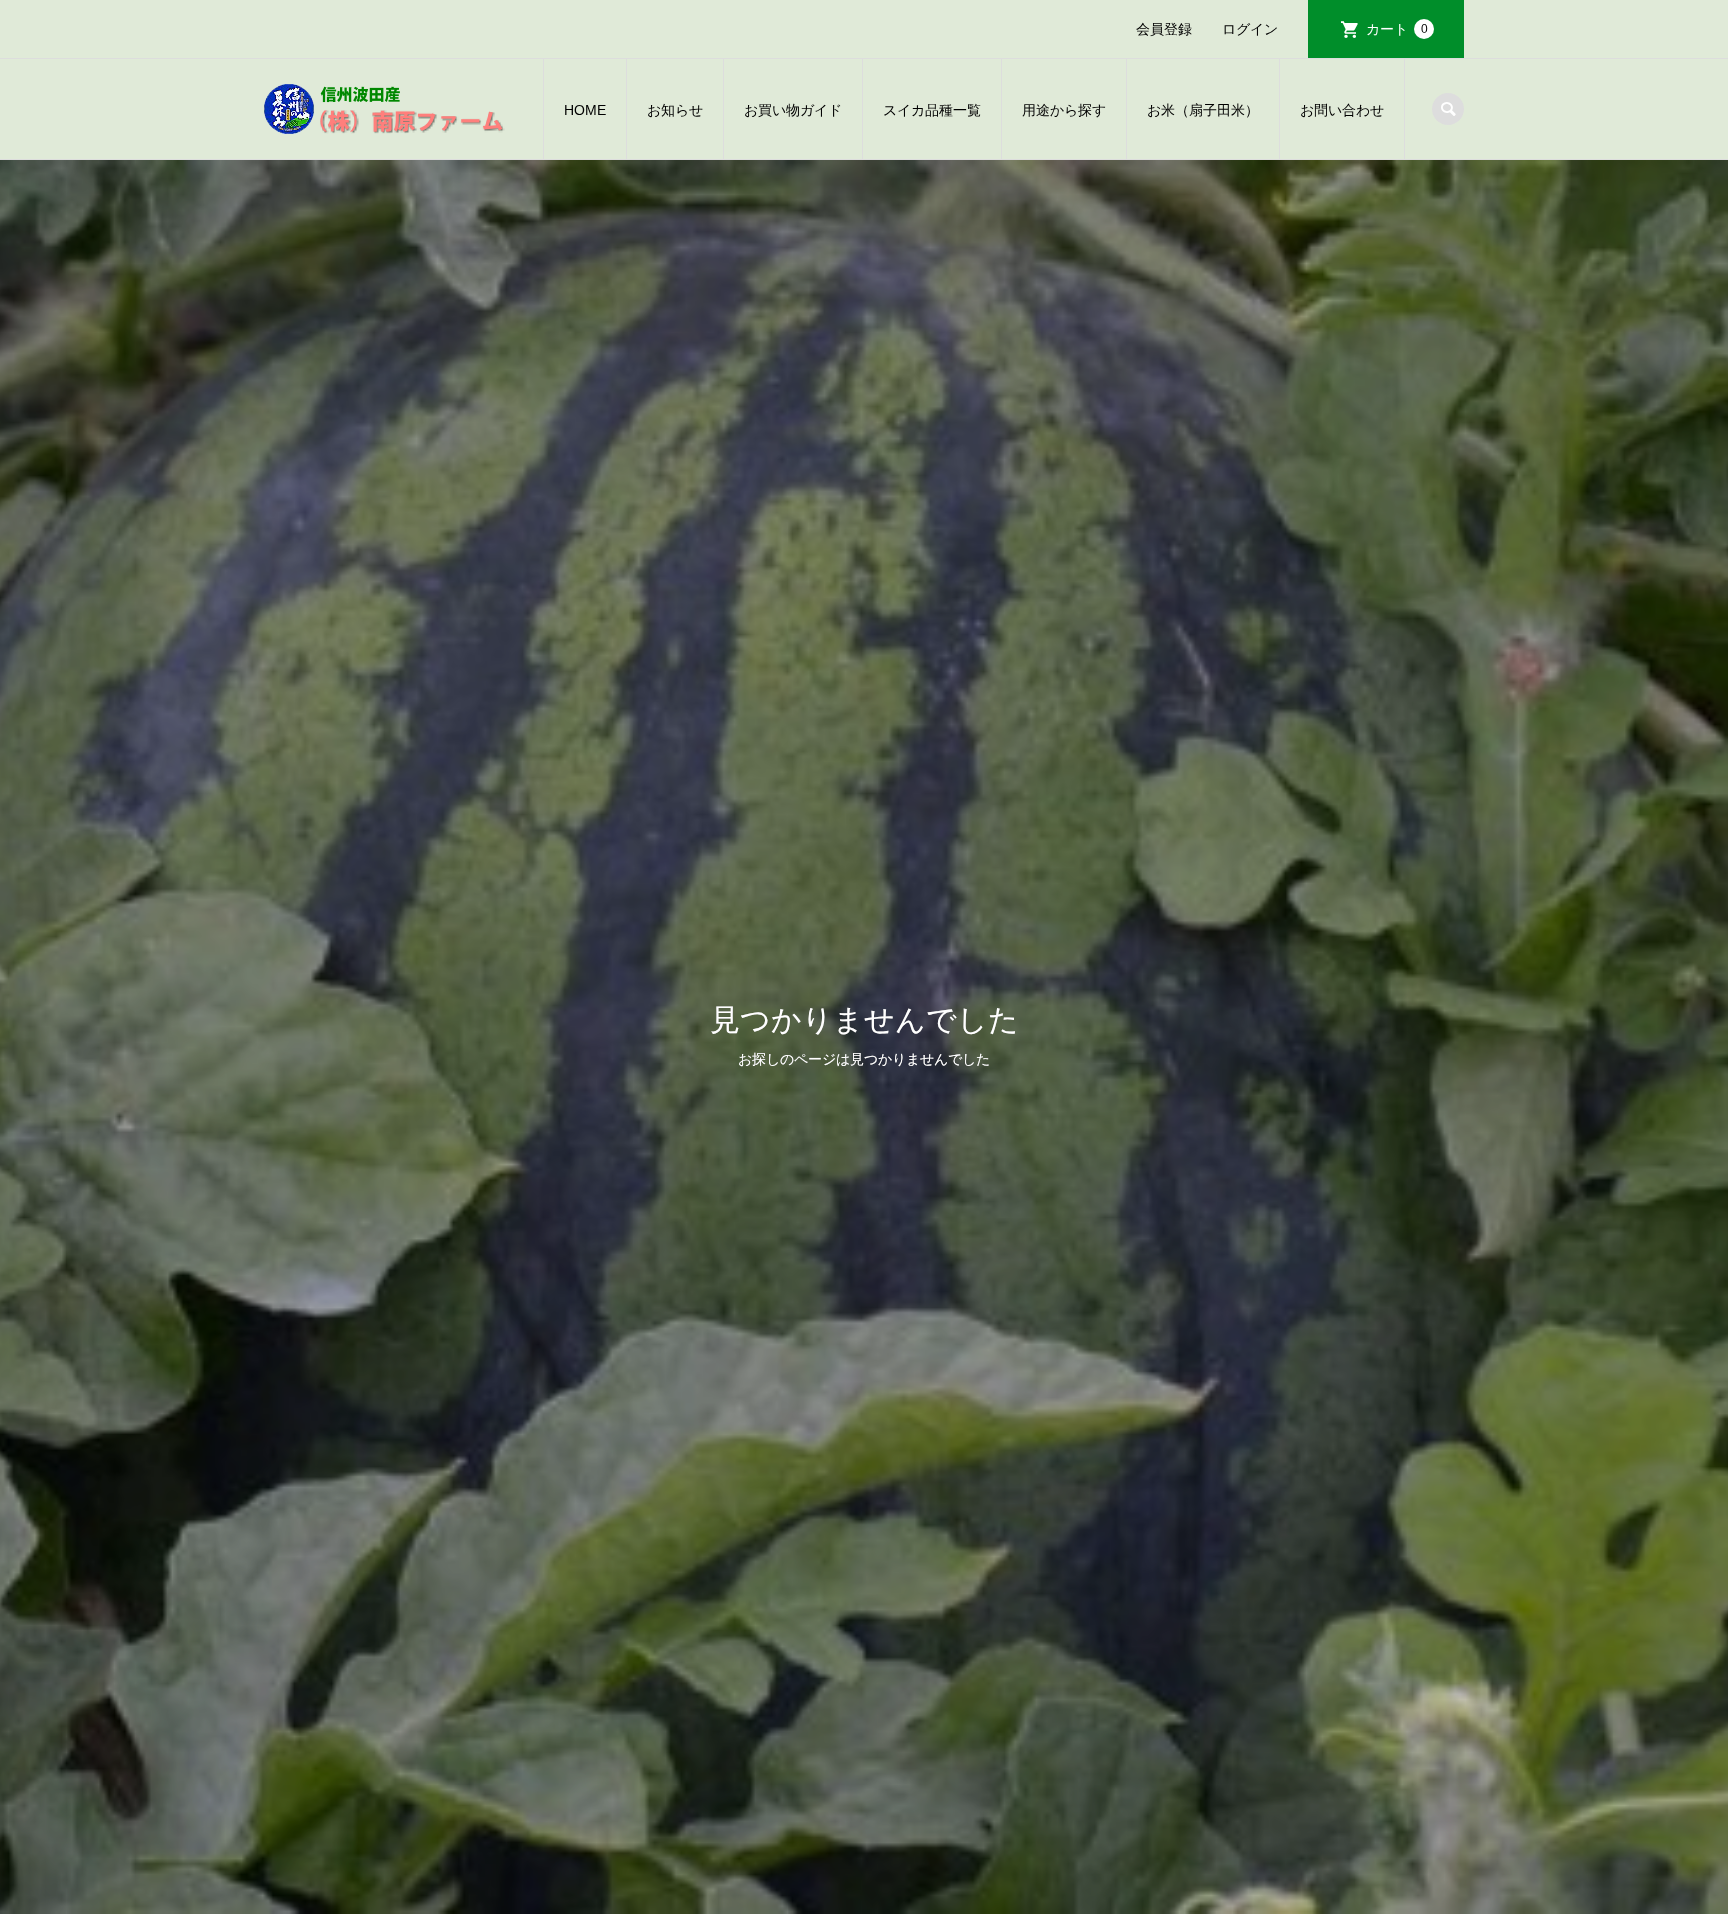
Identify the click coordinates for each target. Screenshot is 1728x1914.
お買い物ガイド (793, 110)
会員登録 (1164, 29)
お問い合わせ (1342, 110)
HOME (585, 110)
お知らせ (675, 110)
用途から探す (1064, 110)
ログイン (1250, 29)
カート (1397, 29)
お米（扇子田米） (1203, 110)
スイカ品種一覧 (932, 110)
